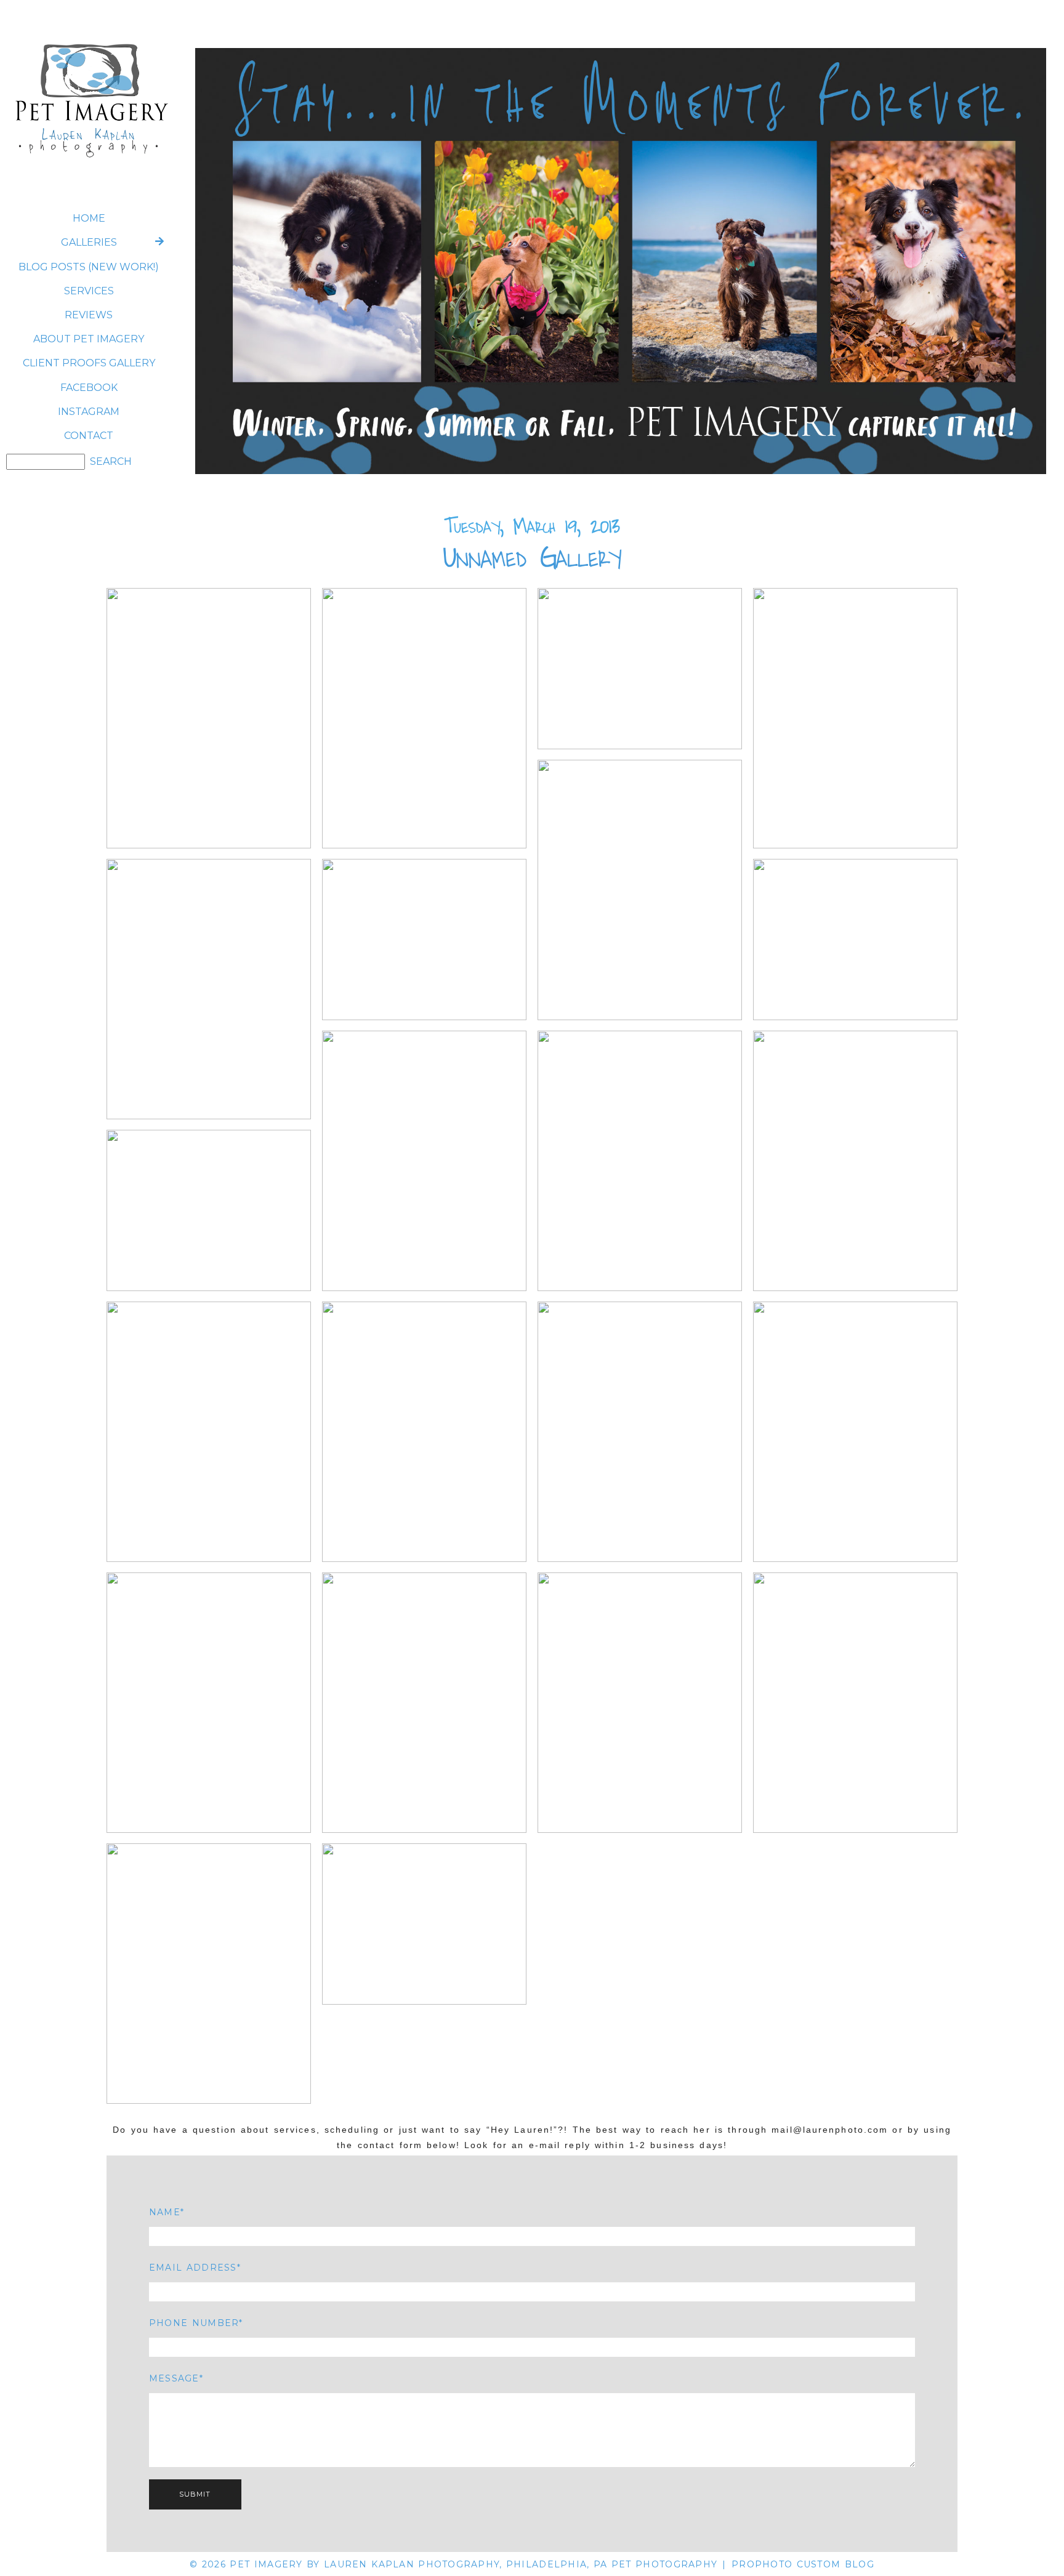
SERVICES (89, 291)
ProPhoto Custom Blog (803, 2564)
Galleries (89, 242)
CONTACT (89, 436)
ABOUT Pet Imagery (89, 339)
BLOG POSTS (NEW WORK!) (89, 267)
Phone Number (194, 2323)
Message (174, 2378)
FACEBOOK (89, 388)
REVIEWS (89, 315)
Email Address (193, 2268)
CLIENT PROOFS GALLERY (89, 363)
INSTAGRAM (89, 412)
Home (89, 218)
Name (165, 2212)
